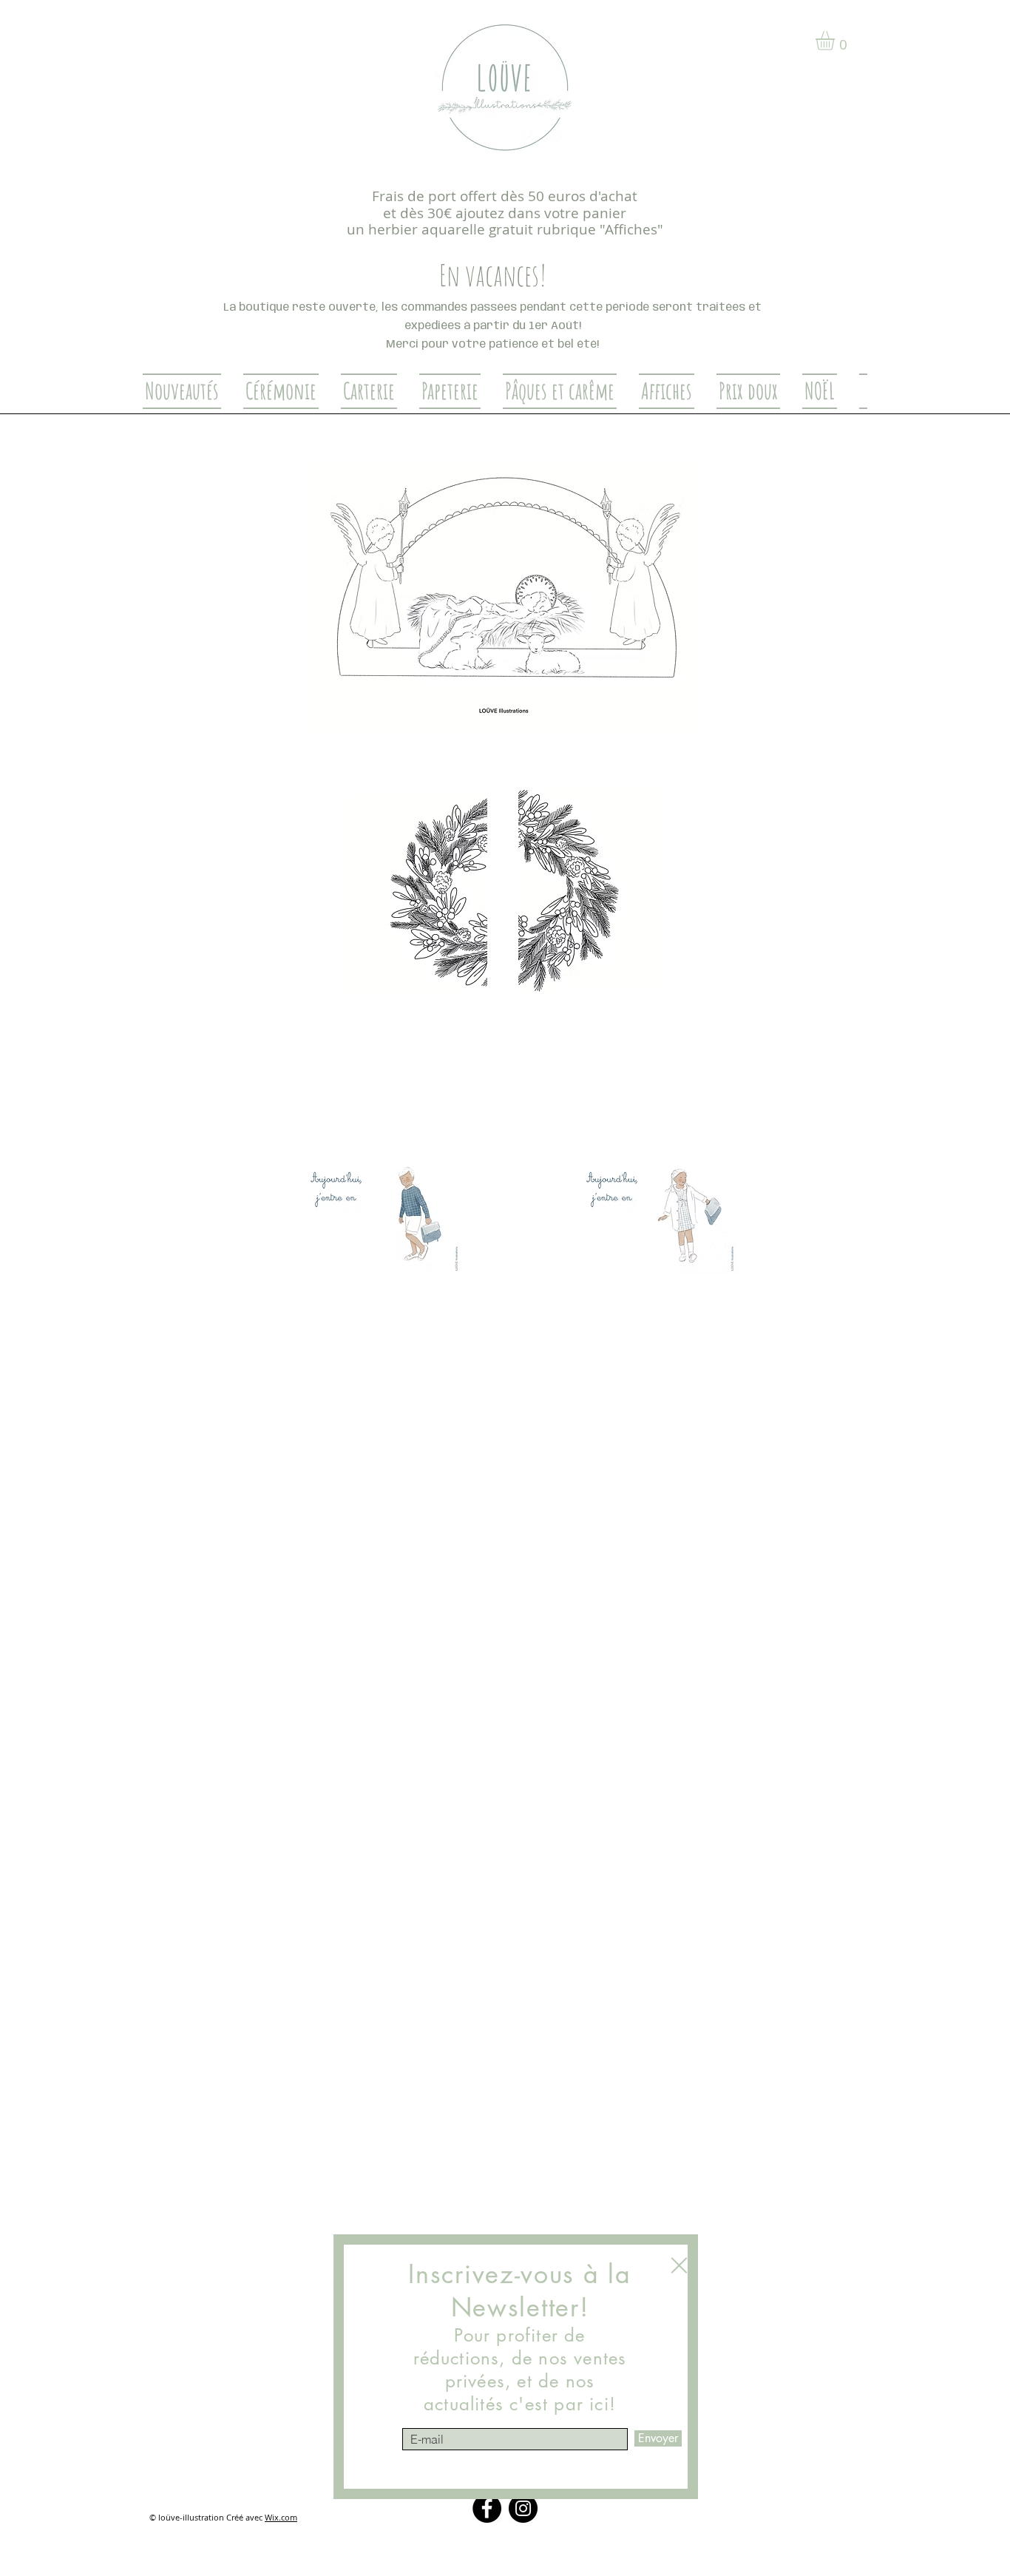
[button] (679, 2265)
